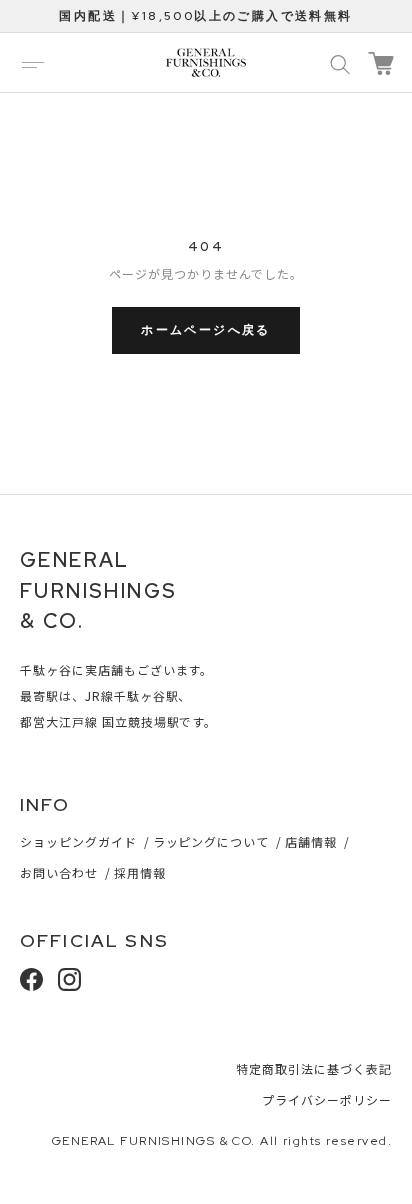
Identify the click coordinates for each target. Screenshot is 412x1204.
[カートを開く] (381, 63)
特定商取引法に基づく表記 (314, 1068)
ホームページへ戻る (206, 330)
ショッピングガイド (78, 841)
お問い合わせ (59, 872)
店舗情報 (311, 841)
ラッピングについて (211, 841)
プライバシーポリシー (327, 1099)
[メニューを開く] (33, 63)
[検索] (340, 63)
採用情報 (140, 872)
